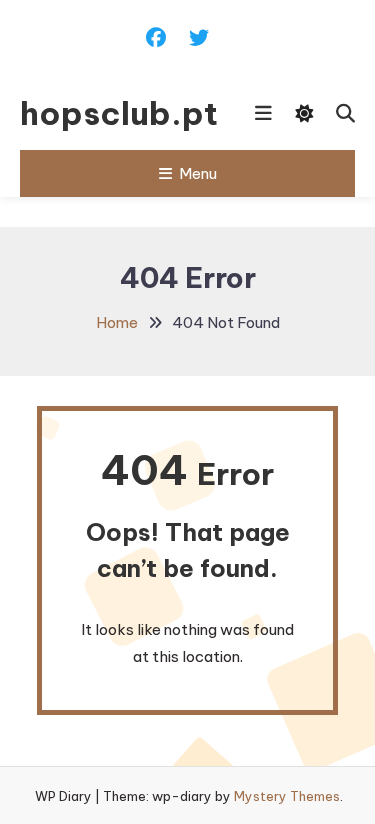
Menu (198, 173)
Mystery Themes (287, 796)
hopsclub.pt (112, 113)
